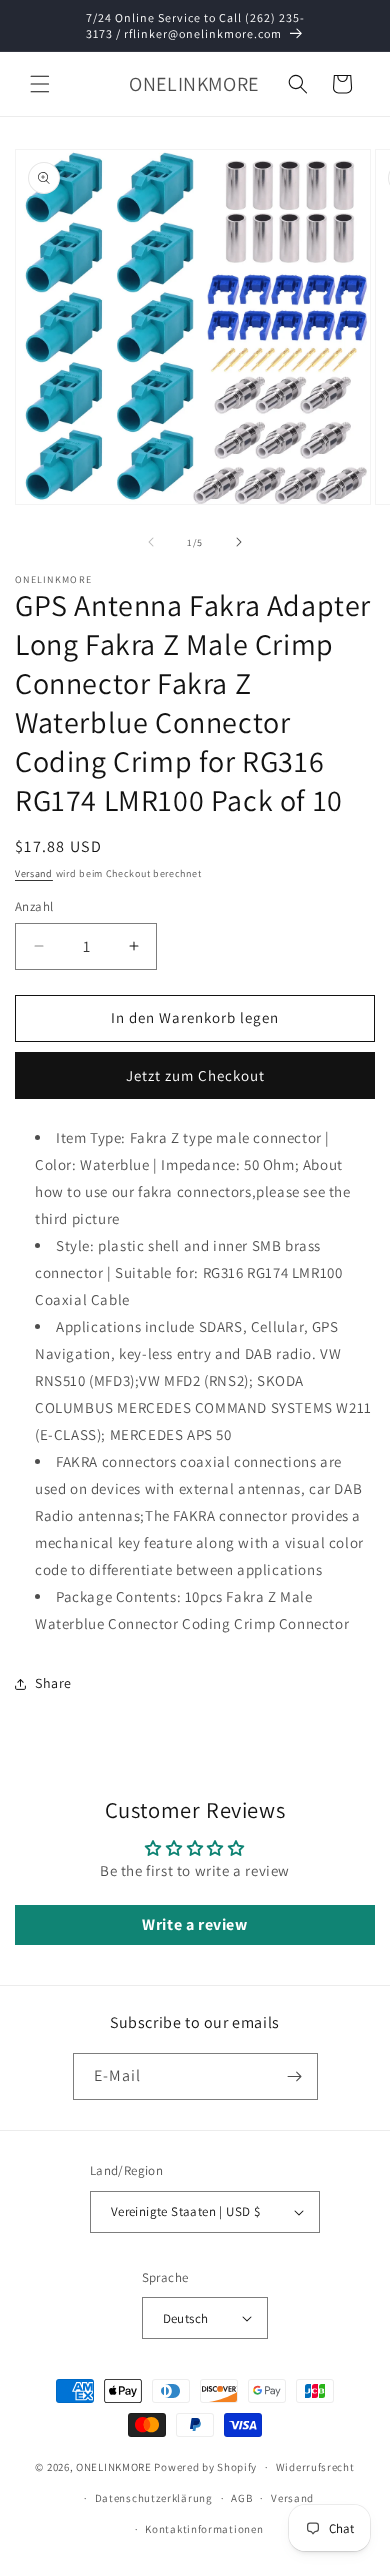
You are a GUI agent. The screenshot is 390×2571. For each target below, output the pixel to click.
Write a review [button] (194, 1924)
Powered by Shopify (205, 2467)
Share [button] (53, 1683)
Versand (34, 873)
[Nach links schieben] (151, 542)
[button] (40, 84)
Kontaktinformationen (204, 2529)
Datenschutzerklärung (154, 2498)
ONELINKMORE (114, 2467)
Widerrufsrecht (315, 2467)
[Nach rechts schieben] (239, 542)
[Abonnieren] (295, 2076)
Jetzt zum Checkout (195, 1075)
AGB (241, 2498)
